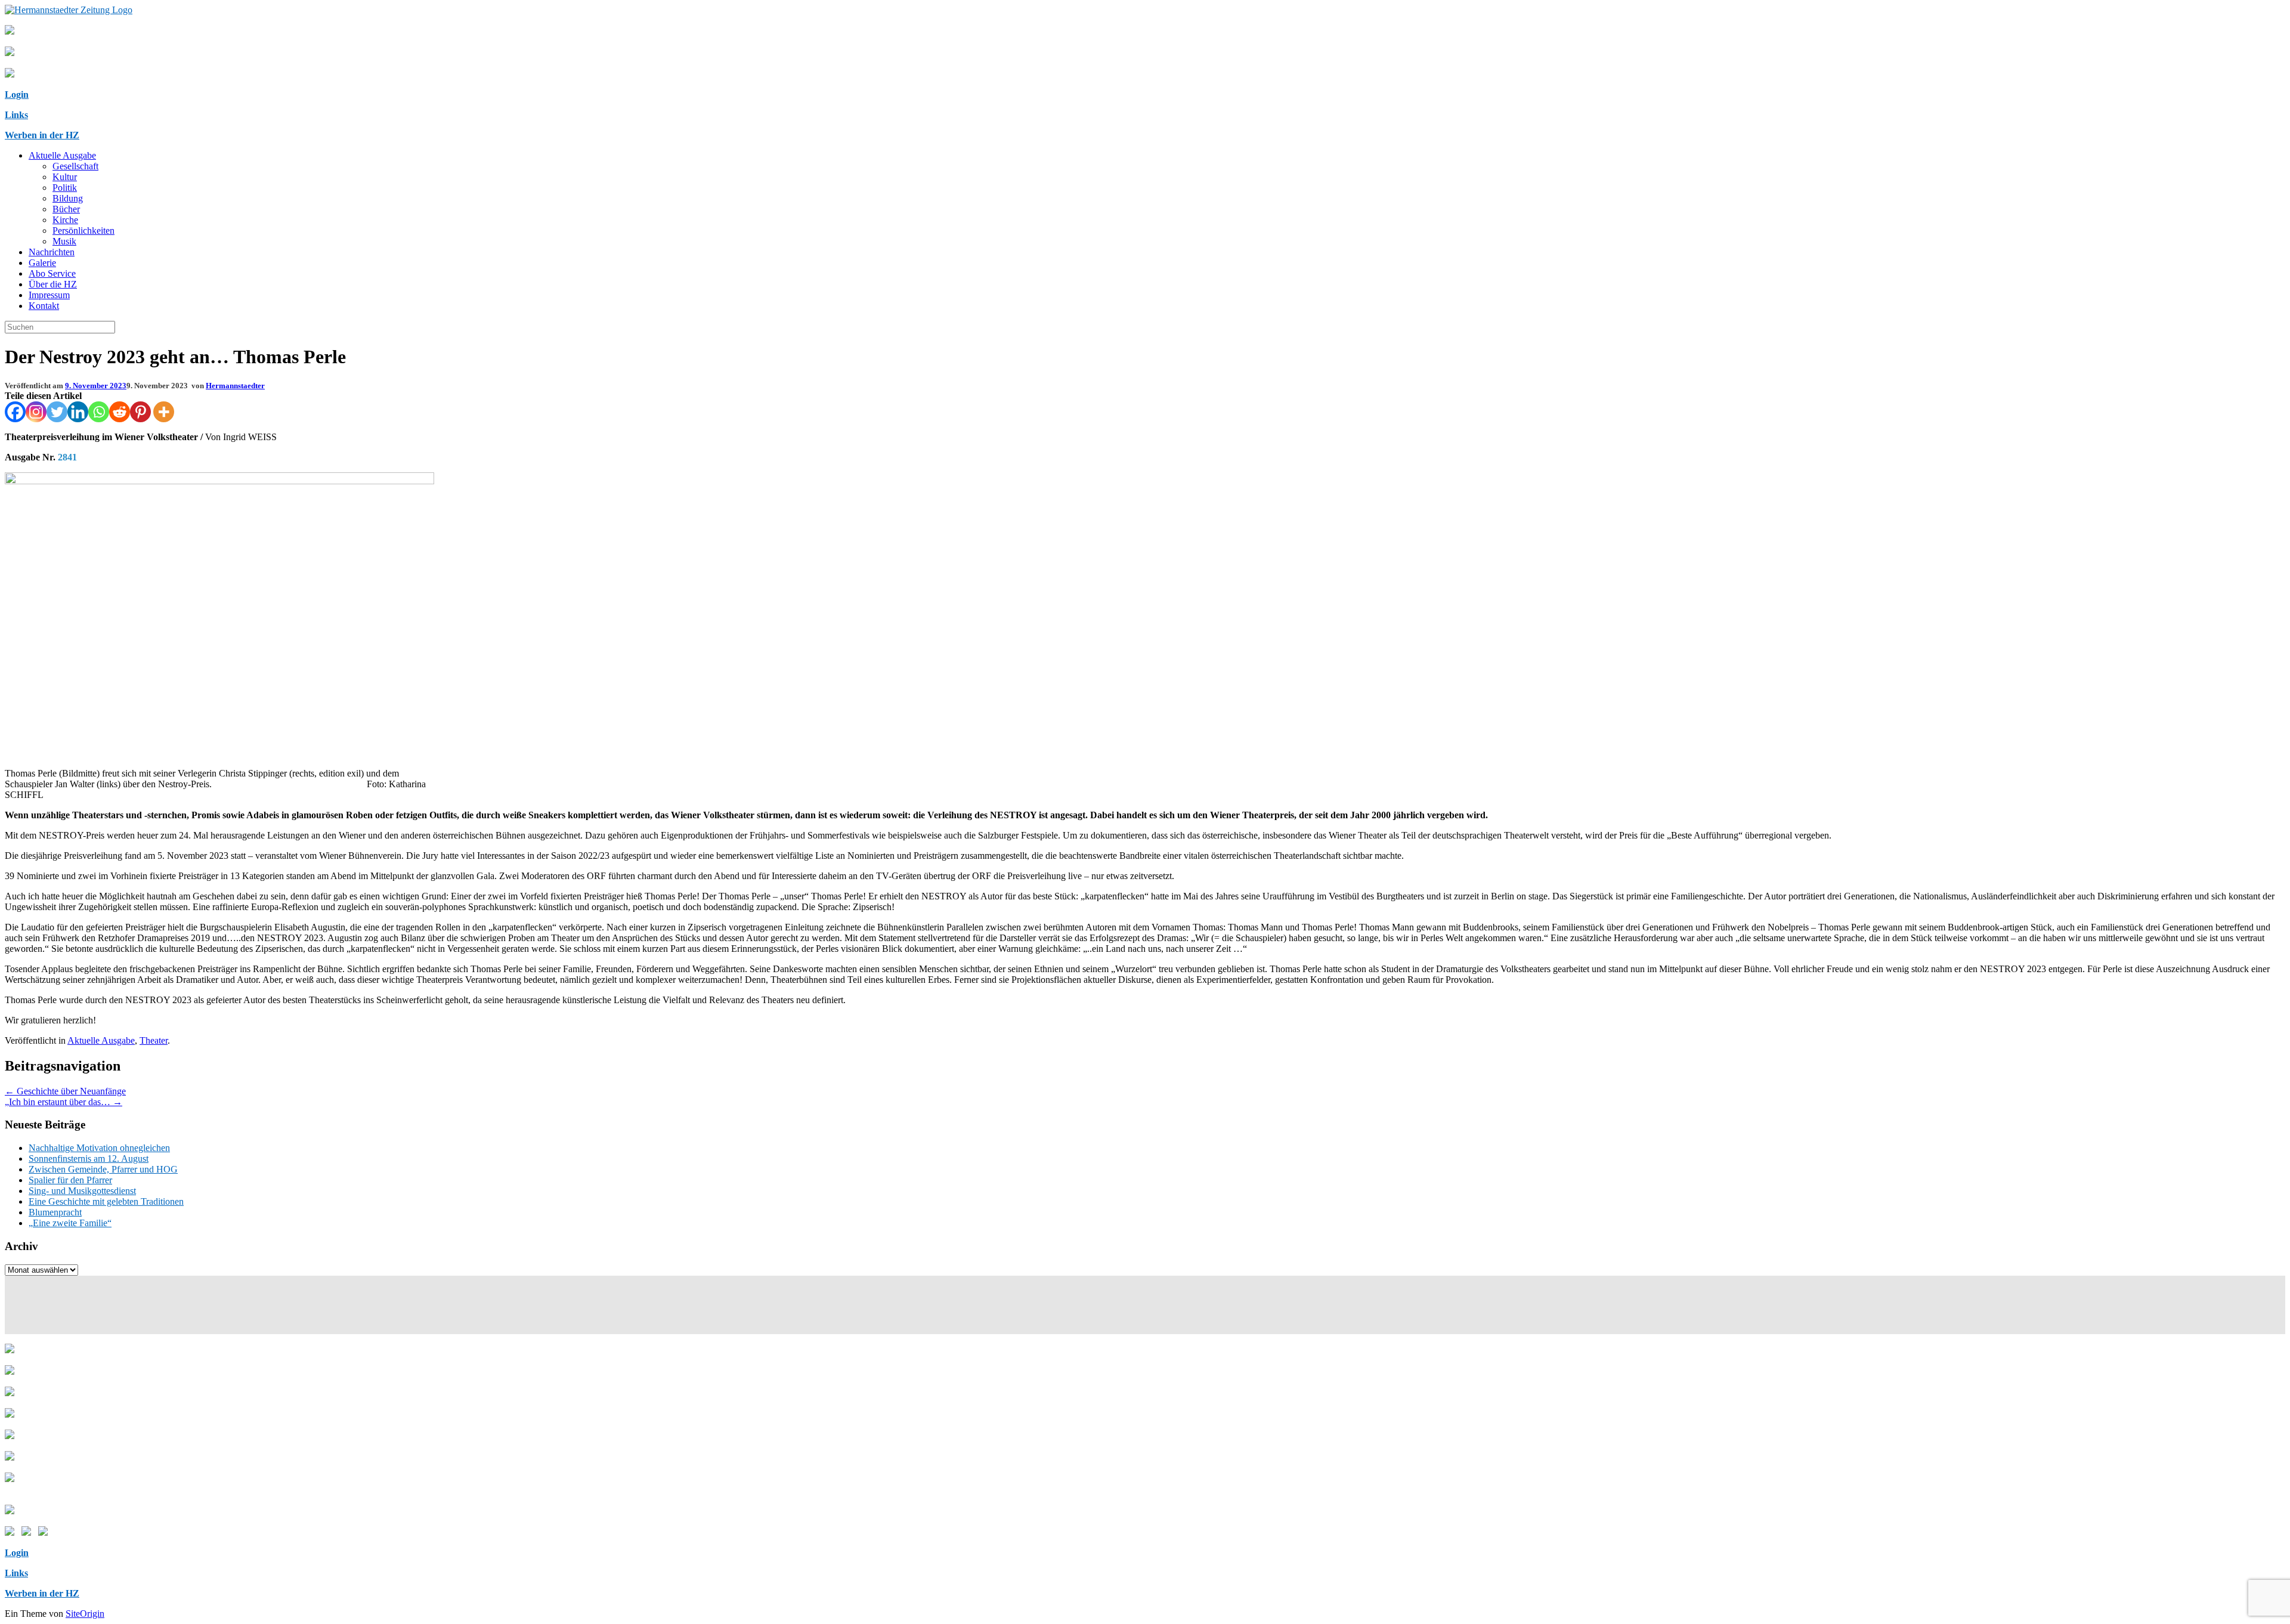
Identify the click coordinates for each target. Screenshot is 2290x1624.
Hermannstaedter (235, 386)
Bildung (68, 198)
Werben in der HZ (42, 135)
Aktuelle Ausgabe (62, 155)
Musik (64, 241)
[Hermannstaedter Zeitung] (69, 10)
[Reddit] (120, 412)
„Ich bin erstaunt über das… (64, 1102)
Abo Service (52, 273)
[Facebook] (15, 412)
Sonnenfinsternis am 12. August (89, 1159)
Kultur (65, 177)
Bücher (66, 209)
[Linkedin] (78, 412)
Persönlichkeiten (83, 231)
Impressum (49, 295)
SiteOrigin (85, 1614)
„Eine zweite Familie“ (70, 1223)
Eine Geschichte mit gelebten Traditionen (106, 1201)
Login (17, 95)
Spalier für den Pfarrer (70, 1180)
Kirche (65, 220)
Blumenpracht (55, 1212)
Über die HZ (53, 284)
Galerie (42, 263)
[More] (164, 412)
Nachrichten (52, 252)
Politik (65, 188)
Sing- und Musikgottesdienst (82, 1191)
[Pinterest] (140, 412)
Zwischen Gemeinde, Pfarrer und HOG (103, 1169)
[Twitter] (57, 412)
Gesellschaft (75, 166)
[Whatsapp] (99, 412)
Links (16, 115)
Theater (154, 1040)
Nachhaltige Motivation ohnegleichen (99, 1148)
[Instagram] (36, 412)
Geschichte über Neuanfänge (65, 1091)
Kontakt (44, 306)
